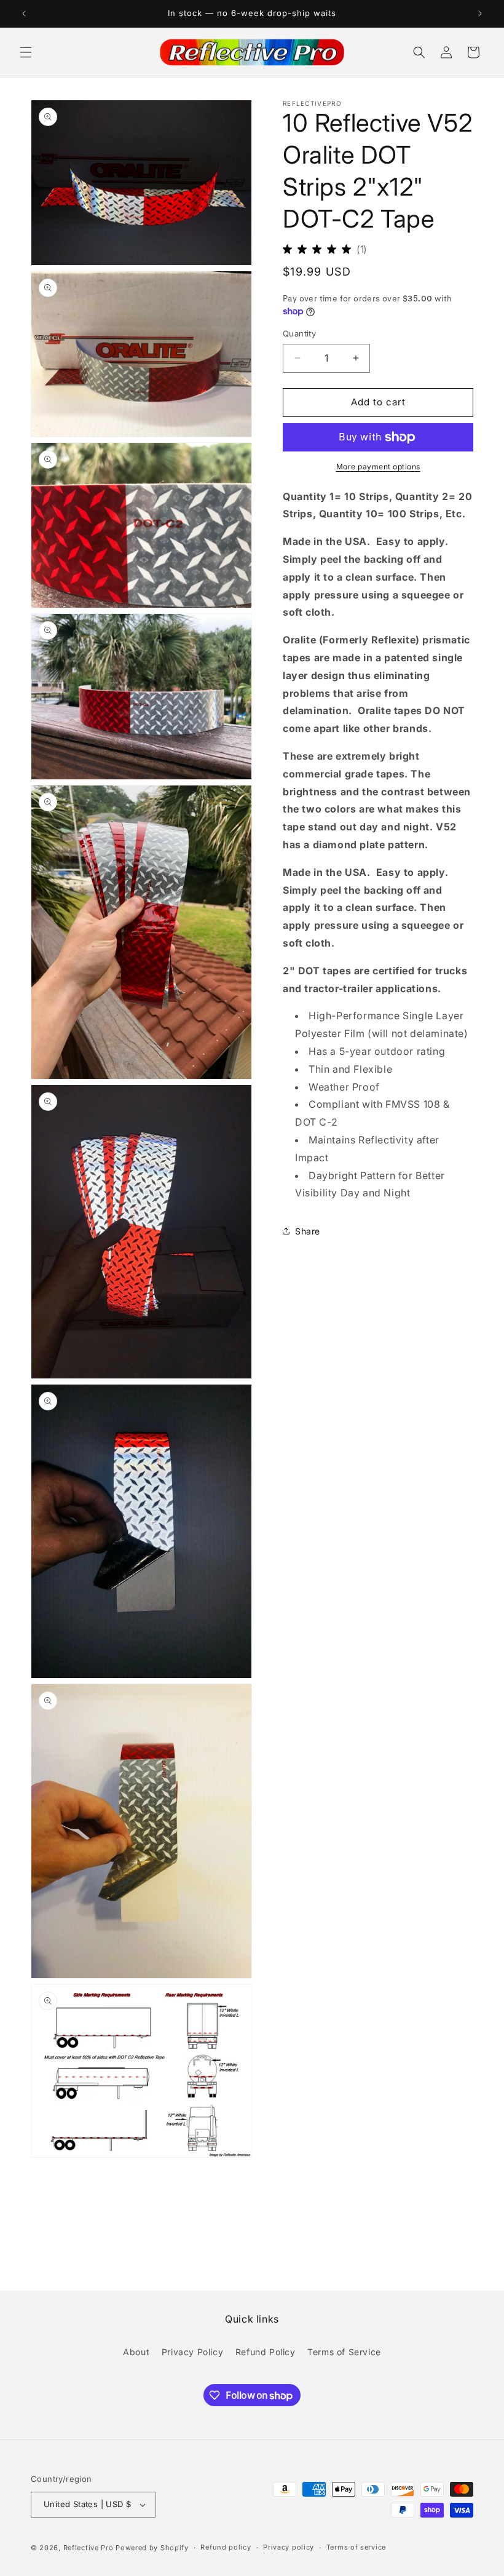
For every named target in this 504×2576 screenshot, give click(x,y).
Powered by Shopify (152, 2548)
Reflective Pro (89, 2548)
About (136, 2352)
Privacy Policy (192, 2352)
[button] (26, 52)
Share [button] (308, 1231)
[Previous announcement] (24, 14)
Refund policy (226, 2547)
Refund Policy (266, 2352)
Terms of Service (344, 2352)
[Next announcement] (480, 14)
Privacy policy (289, 2547)
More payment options (378, 467)
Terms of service (356, 2547)
